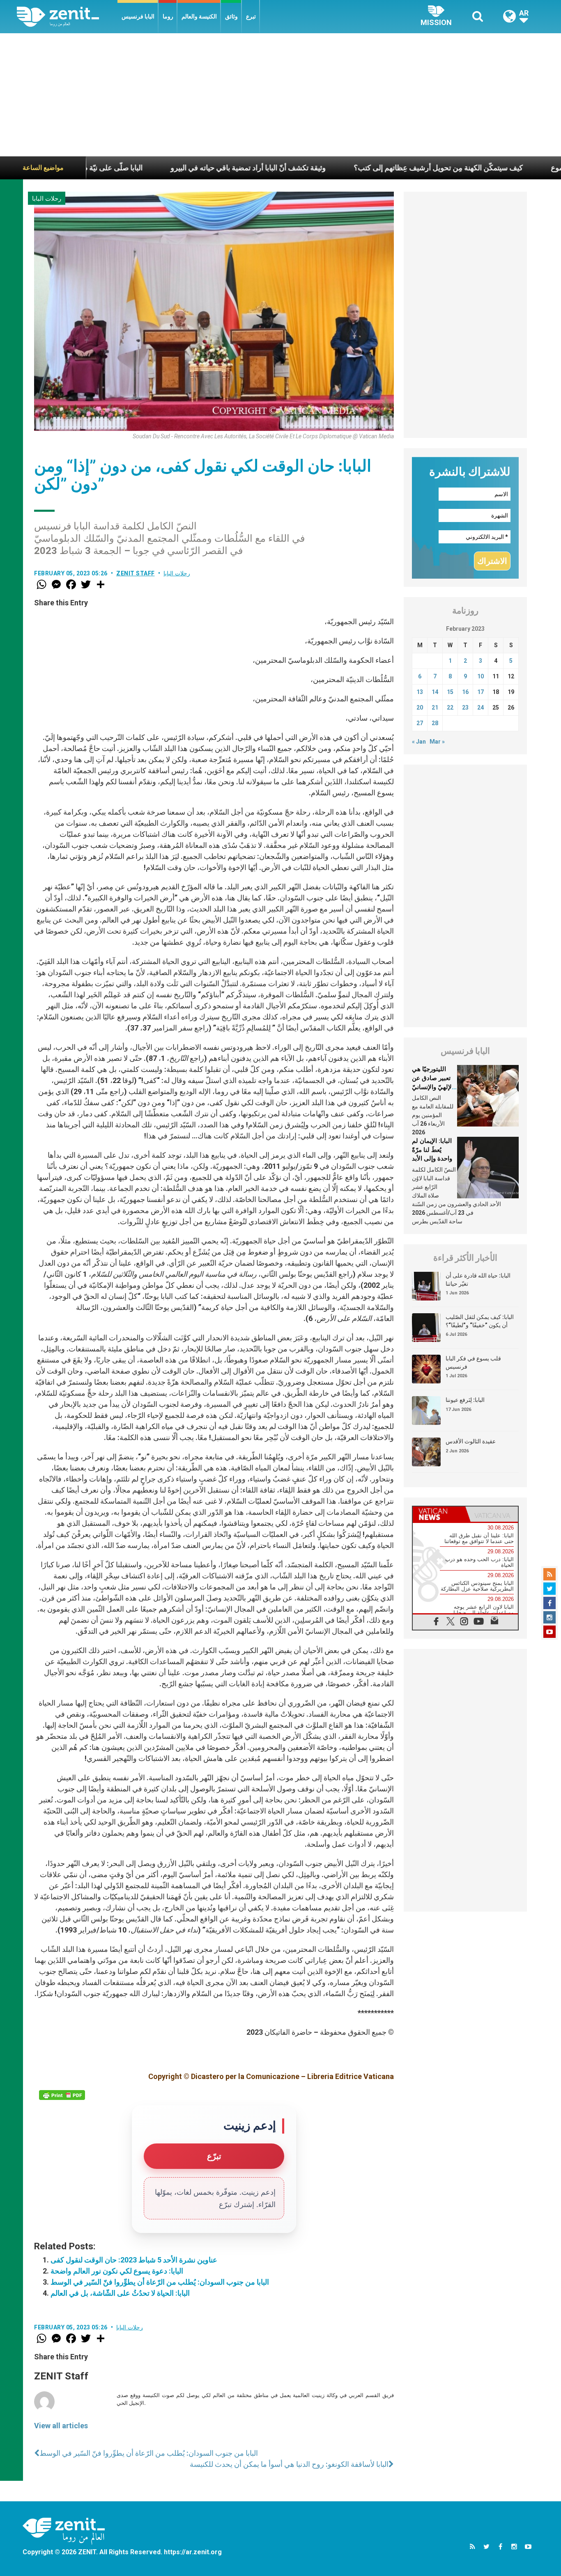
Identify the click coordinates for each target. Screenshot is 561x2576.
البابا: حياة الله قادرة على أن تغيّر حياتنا (478, 1280)
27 (420, 723)
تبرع (251, 16)
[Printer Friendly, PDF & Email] (62, 2095)
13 (420, 692)
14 (435, 692)
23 (465, 708)
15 (450, 692)
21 (435, 708)
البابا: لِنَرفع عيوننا (465, 1400)
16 (465, 692)
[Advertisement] (280, 95)
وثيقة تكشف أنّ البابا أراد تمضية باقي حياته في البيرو (168, 168)
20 (420, 708)
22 (450, 708)
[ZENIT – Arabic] (67, 17)
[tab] (439, 1514)
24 (481, 708)
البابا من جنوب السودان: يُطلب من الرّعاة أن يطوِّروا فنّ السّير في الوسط (160, 2282)
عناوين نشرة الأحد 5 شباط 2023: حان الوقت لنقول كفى (134, 2260)
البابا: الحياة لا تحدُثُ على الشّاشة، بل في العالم (120, 2293)
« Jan (419, 742)
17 (481, 692)
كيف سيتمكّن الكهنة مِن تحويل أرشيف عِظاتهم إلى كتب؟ (359, 168)
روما (168, 16)
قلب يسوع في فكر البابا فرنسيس (473, 1362)
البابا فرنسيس (138, 16)
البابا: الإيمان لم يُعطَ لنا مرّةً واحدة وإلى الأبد (432, 1150)
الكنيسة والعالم (199, 16)
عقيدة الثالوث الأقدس (471, 1441)
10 (481, 676)
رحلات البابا (47, 199)
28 (435, 723)
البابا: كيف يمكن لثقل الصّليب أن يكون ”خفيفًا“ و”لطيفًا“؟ (480, 1321)
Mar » (437, 742)
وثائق (231, 16)
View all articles (61, 2426)
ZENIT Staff (136, 573)
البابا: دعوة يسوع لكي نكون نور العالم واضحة (117, 2271)
